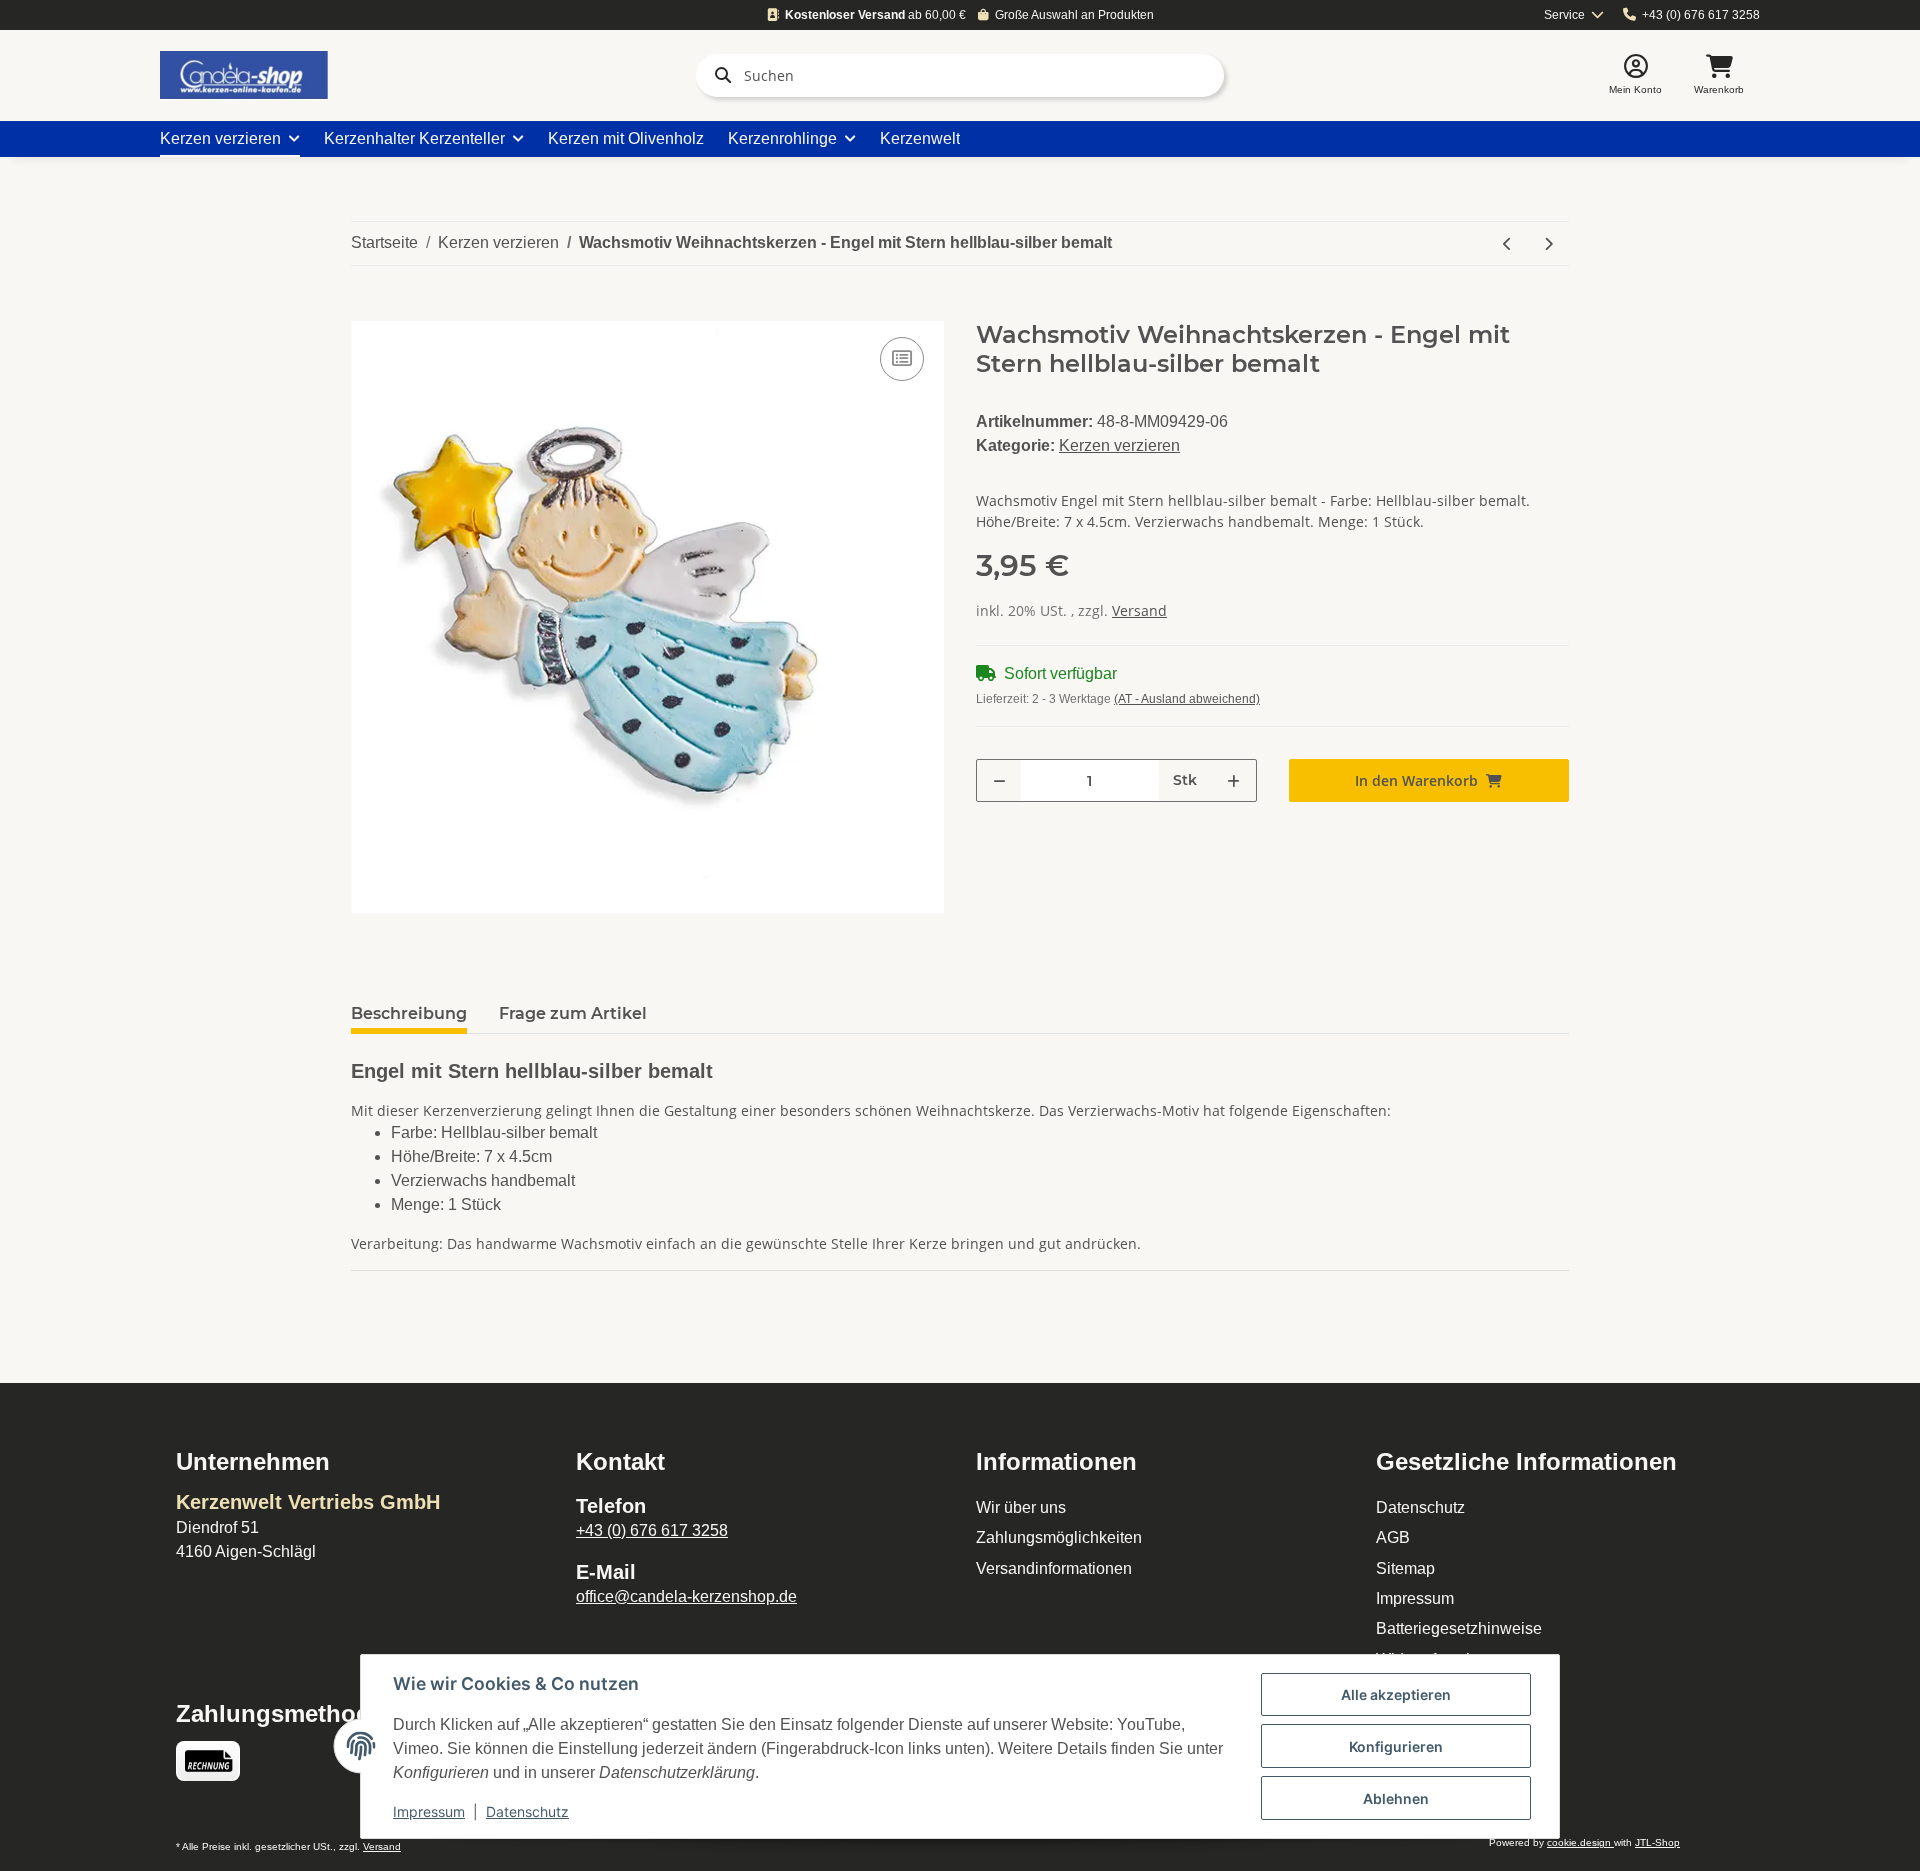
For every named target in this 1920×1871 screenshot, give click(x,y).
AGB (1393, 1537)
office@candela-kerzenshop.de (686, 1596)
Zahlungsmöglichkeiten (1059, 1537)
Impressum (1415, 1598)
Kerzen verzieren (1119, 445)
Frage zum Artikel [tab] (573, 1013)
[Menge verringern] (999, 780)
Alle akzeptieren (1396, 1694)
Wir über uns (1021, 1507)
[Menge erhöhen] (1233, 780)
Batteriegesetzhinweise (1459, 1628)
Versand (1139, 610)
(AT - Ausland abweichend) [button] (1187, 699)
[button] (1635, 75)
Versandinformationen (1054, 1568)
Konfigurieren (1396, 1746)
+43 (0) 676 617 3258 (1701, 15)
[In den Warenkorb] (367, 310)
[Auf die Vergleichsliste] (902, 359)
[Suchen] (719, 75)
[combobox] (1574, 15)
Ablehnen (1396, 1798)
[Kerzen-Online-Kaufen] (244, 75)
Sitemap (1405, 1568)
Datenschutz (1420, 1507)
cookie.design (1580, 1842)
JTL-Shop (1657, 1842)
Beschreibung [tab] (409, 1013)
